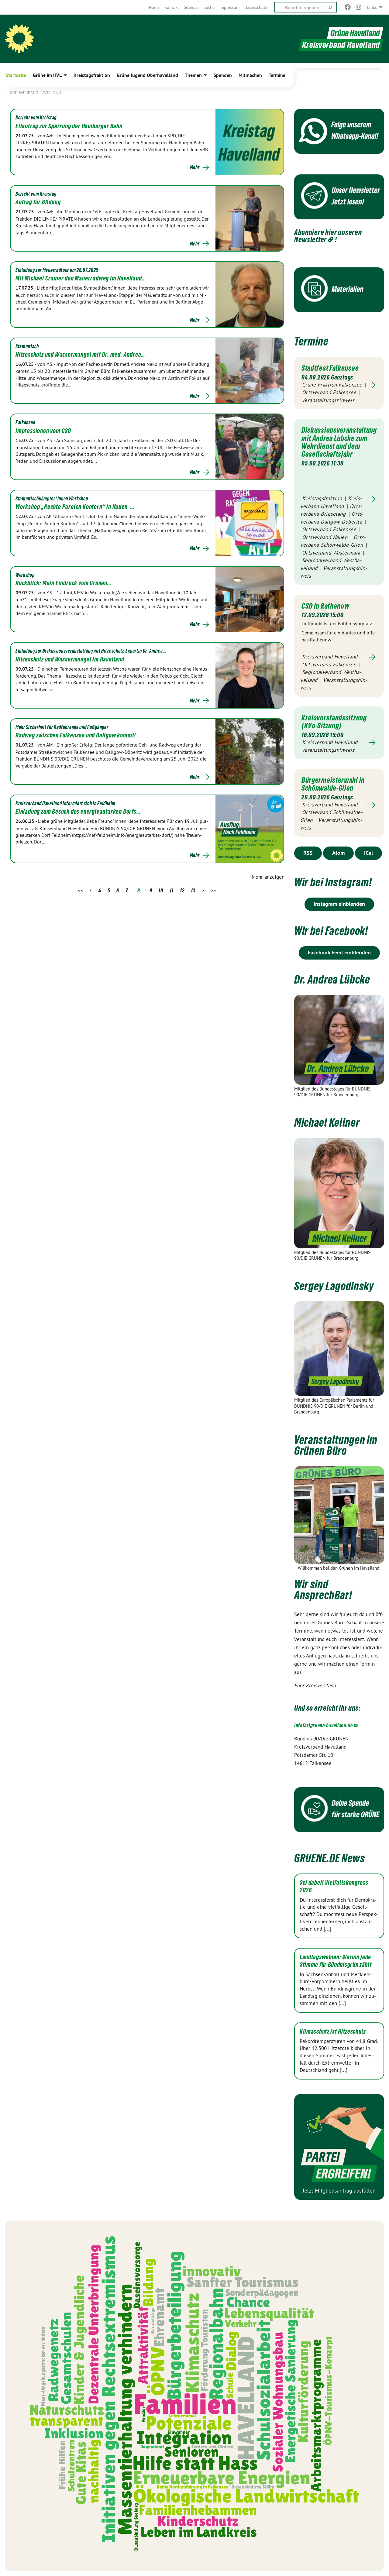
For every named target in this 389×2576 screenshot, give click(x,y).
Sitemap (191, 7)
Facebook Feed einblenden (339, 952)
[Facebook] (348, 7)
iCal (368, 853)
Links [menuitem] (372, 7)
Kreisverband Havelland (35, 93)
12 (182, 890)
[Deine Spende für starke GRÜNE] (339, 1810)
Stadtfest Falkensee (330, 368)
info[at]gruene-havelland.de (324, 1725)
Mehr (195, 167)
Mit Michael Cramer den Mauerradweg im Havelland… (81, 278)
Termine (311, 341)
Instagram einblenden (339, 904)
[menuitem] (154, 7)
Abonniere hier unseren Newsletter (328, 236)
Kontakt (172, 7)
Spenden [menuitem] (223, 75)
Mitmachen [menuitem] (250, 75)
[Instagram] (359, 7)
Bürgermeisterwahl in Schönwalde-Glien (333, 784)
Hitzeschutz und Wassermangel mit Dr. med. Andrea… (80, 355)
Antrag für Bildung (38, 202)
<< (80, 890)
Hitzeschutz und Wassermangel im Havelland (70, 659)
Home (154, 7)
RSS (308, 853)
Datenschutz (256, 7)
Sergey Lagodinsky (334, 1286)
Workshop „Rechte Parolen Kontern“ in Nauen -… (75, 507)
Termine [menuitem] (277, 75)
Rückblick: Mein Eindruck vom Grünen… (64, 583)
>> (213, 890)
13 (193, 890)
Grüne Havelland (355, 33)
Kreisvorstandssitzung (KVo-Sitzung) (334, 722)
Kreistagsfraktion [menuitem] (92, 75)
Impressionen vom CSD (43, 431)
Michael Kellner (327, 1123)
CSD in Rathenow (325, 606)
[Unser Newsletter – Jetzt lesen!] (339, 197)
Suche (209, 7)
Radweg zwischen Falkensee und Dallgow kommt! (76, 735)
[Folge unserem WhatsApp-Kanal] (339, 131)
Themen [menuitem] (193, 75)
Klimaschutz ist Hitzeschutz (333, 2032)
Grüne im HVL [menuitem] (47, 75)
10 (161, 890)
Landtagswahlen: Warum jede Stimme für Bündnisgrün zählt (336, 1961)
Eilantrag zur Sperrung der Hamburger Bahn (69, 126)
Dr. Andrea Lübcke (332, 979)
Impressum (229, 7)
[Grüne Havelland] (19, 39)
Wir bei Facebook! (331, 931)
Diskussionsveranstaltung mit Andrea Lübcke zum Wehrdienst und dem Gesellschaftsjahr (339, 442)
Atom (338, 853)
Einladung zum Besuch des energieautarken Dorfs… (78, 812)
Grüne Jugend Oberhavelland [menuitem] (147, 75)
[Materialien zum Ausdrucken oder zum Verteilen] (339, 290)
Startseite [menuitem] (16, 75)
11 (172, 890)
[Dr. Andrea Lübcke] (339, 1040)
